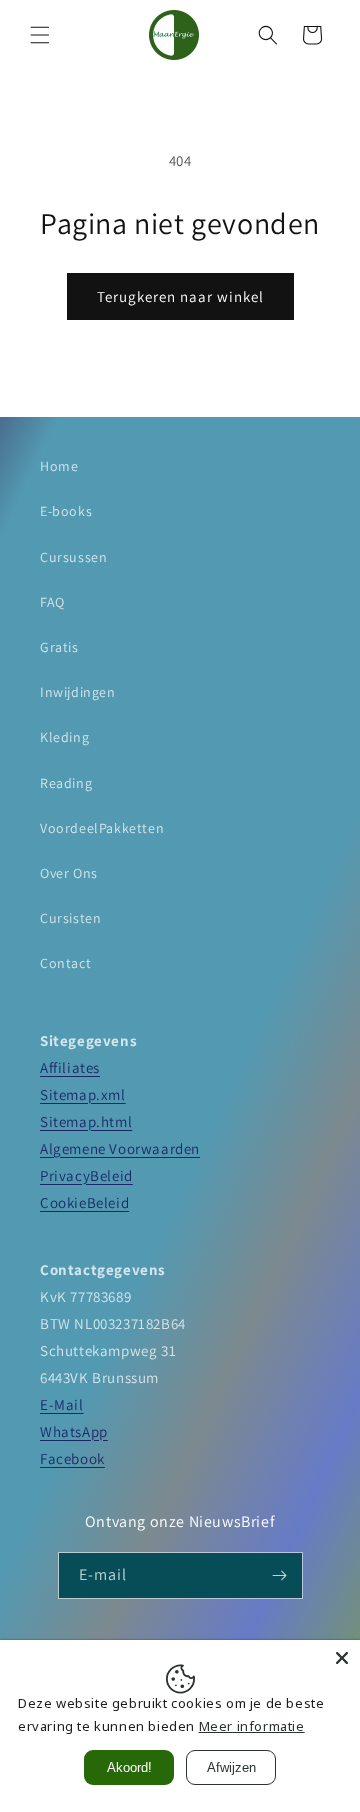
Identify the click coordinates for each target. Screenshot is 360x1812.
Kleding (64, 737)
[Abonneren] (280, 1575)
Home (59, 466)
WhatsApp (74, 1431)
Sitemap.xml (83, 1094)
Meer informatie (252, 1726)
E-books (66, 511)
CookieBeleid (84, 1202)
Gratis (59, 647)
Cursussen (73, 557)
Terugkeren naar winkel (180, 296)
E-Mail (62, 1404)
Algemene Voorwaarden (120, 1148)
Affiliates (70, 1067)
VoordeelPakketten (102, 828)
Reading (66, 783)
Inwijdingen (78, 692)
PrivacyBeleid (86, 1175)
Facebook (72, 1458)
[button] (40, 35)
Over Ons (69, 873)
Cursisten (70, 918)
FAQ (52, 602)
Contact (65, 963)
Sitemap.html (86, 1121)
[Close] (342, 1658)
